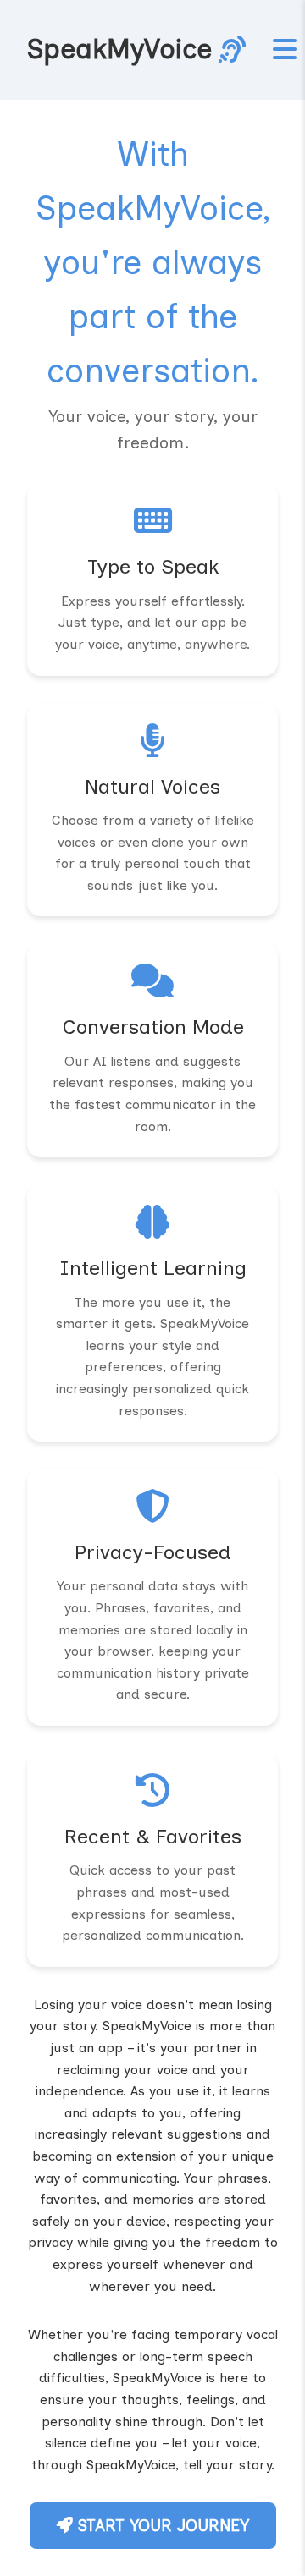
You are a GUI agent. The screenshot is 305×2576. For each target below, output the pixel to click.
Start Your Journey (161, 2526)
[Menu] (285, 50)
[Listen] (232, 50)
